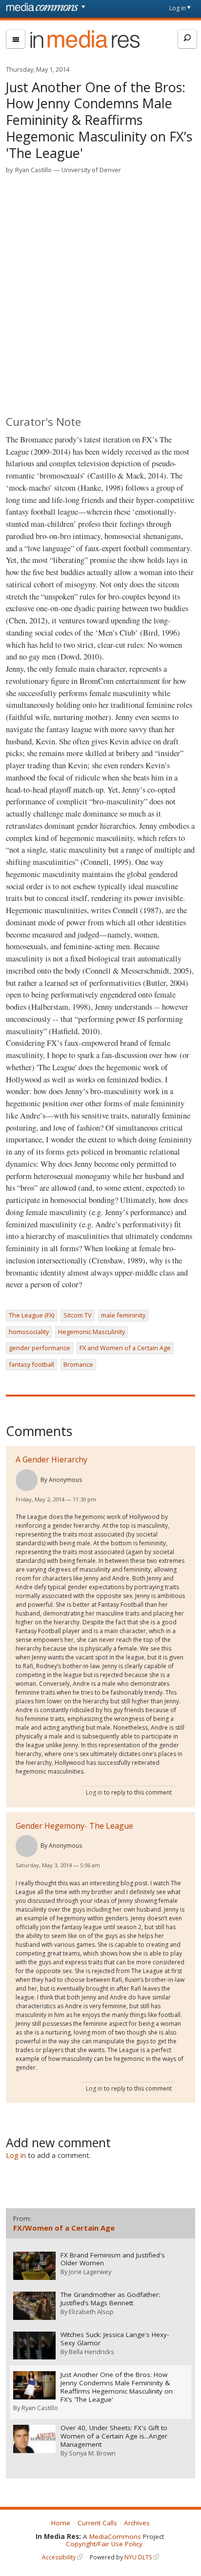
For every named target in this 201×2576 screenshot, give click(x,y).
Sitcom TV (78, 1315)
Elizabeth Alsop (91, 2312)
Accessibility (59, 2557)
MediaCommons (115, 2536)
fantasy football (31, 1364)
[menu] (16, 39)
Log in (178, 8)
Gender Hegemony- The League (74, 1826)
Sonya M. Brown (92, 2453)
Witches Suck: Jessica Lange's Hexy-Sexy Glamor (115, 2339)
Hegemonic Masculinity (91, 1332)
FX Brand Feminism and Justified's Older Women (113, 2259)
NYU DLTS (138, 2557)
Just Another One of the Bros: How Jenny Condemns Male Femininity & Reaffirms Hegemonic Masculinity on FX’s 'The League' (117, 2387)
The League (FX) (31, 1315)
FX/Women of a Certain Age (64, 2228)
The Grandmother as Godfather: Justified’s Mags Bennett (110, 2299)
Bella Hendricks (91, 2352)
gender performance (40, 1348)
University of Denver (91, 170)
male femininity (123, 1315)
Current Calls (97, 2523)
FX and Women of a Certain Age (125, 1348)
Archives (137, 2523)
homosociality (29, 1332)
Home (61, 2523)
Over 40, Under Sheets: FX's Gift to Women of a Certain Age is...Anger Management (114, 2436)
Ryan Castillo (33, 170)
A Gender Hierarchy (51, 1459)
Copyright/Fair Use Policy (104, 2544)
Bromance (78, 1364)
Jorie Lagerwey (90, 2272)
